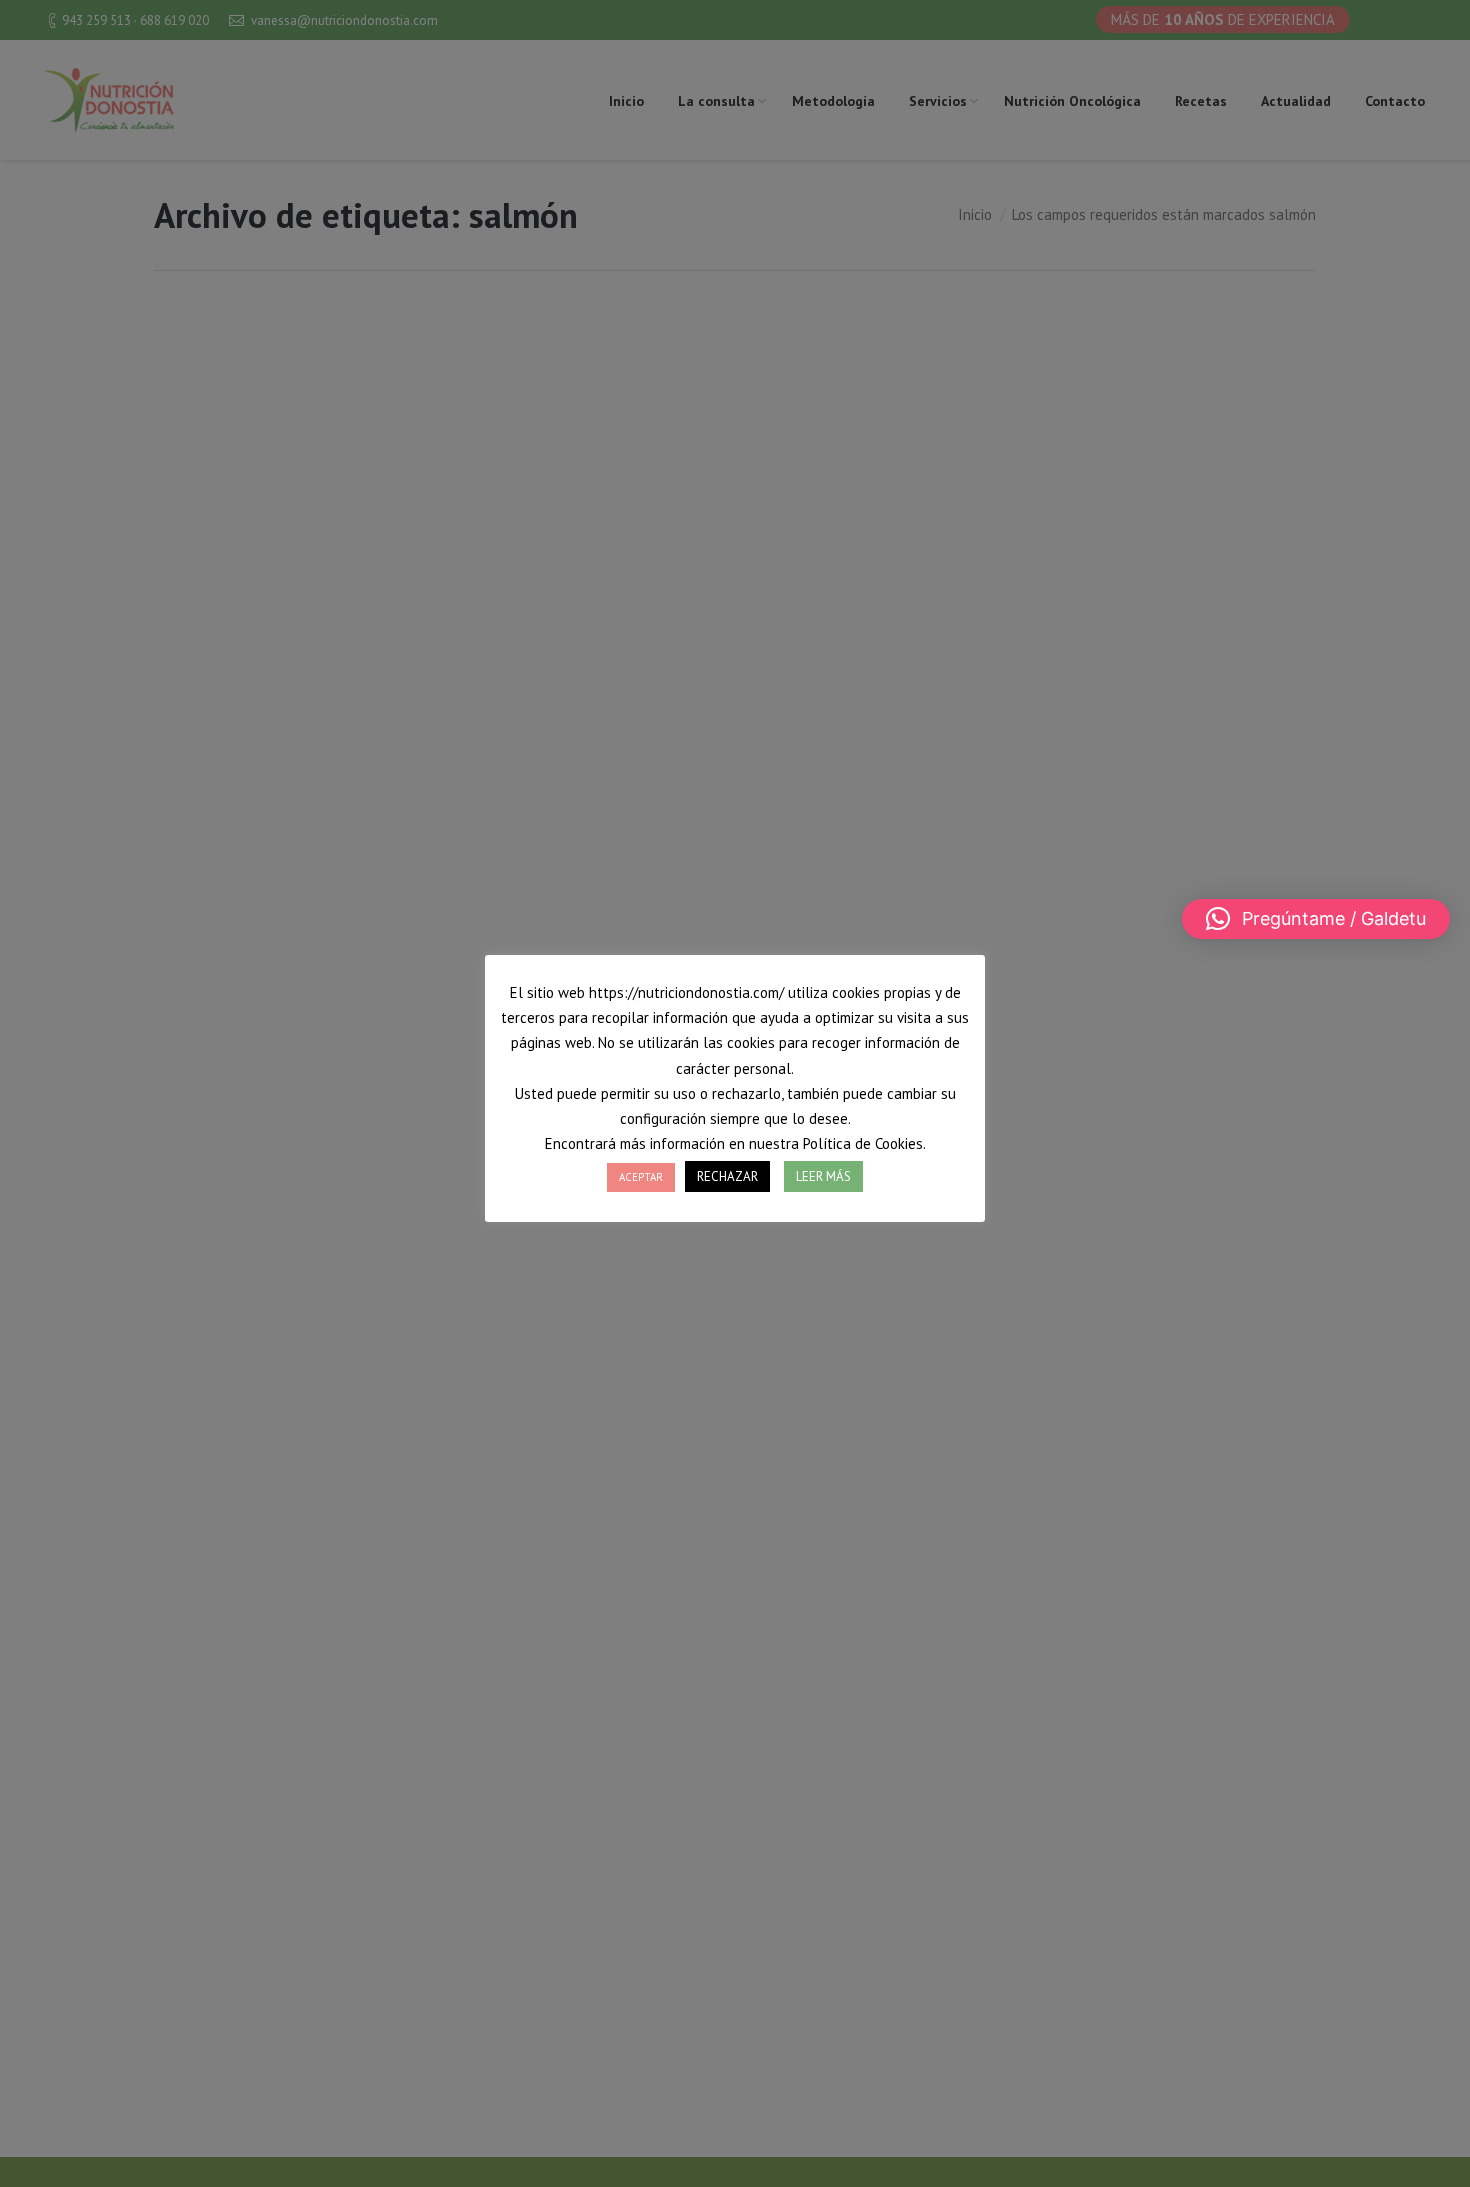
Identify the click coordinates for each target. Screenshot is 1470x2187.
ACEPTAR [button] (641, 1177)
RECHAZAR (727, 1176)
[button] (1316, 919)
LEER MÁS (823, 1176)
